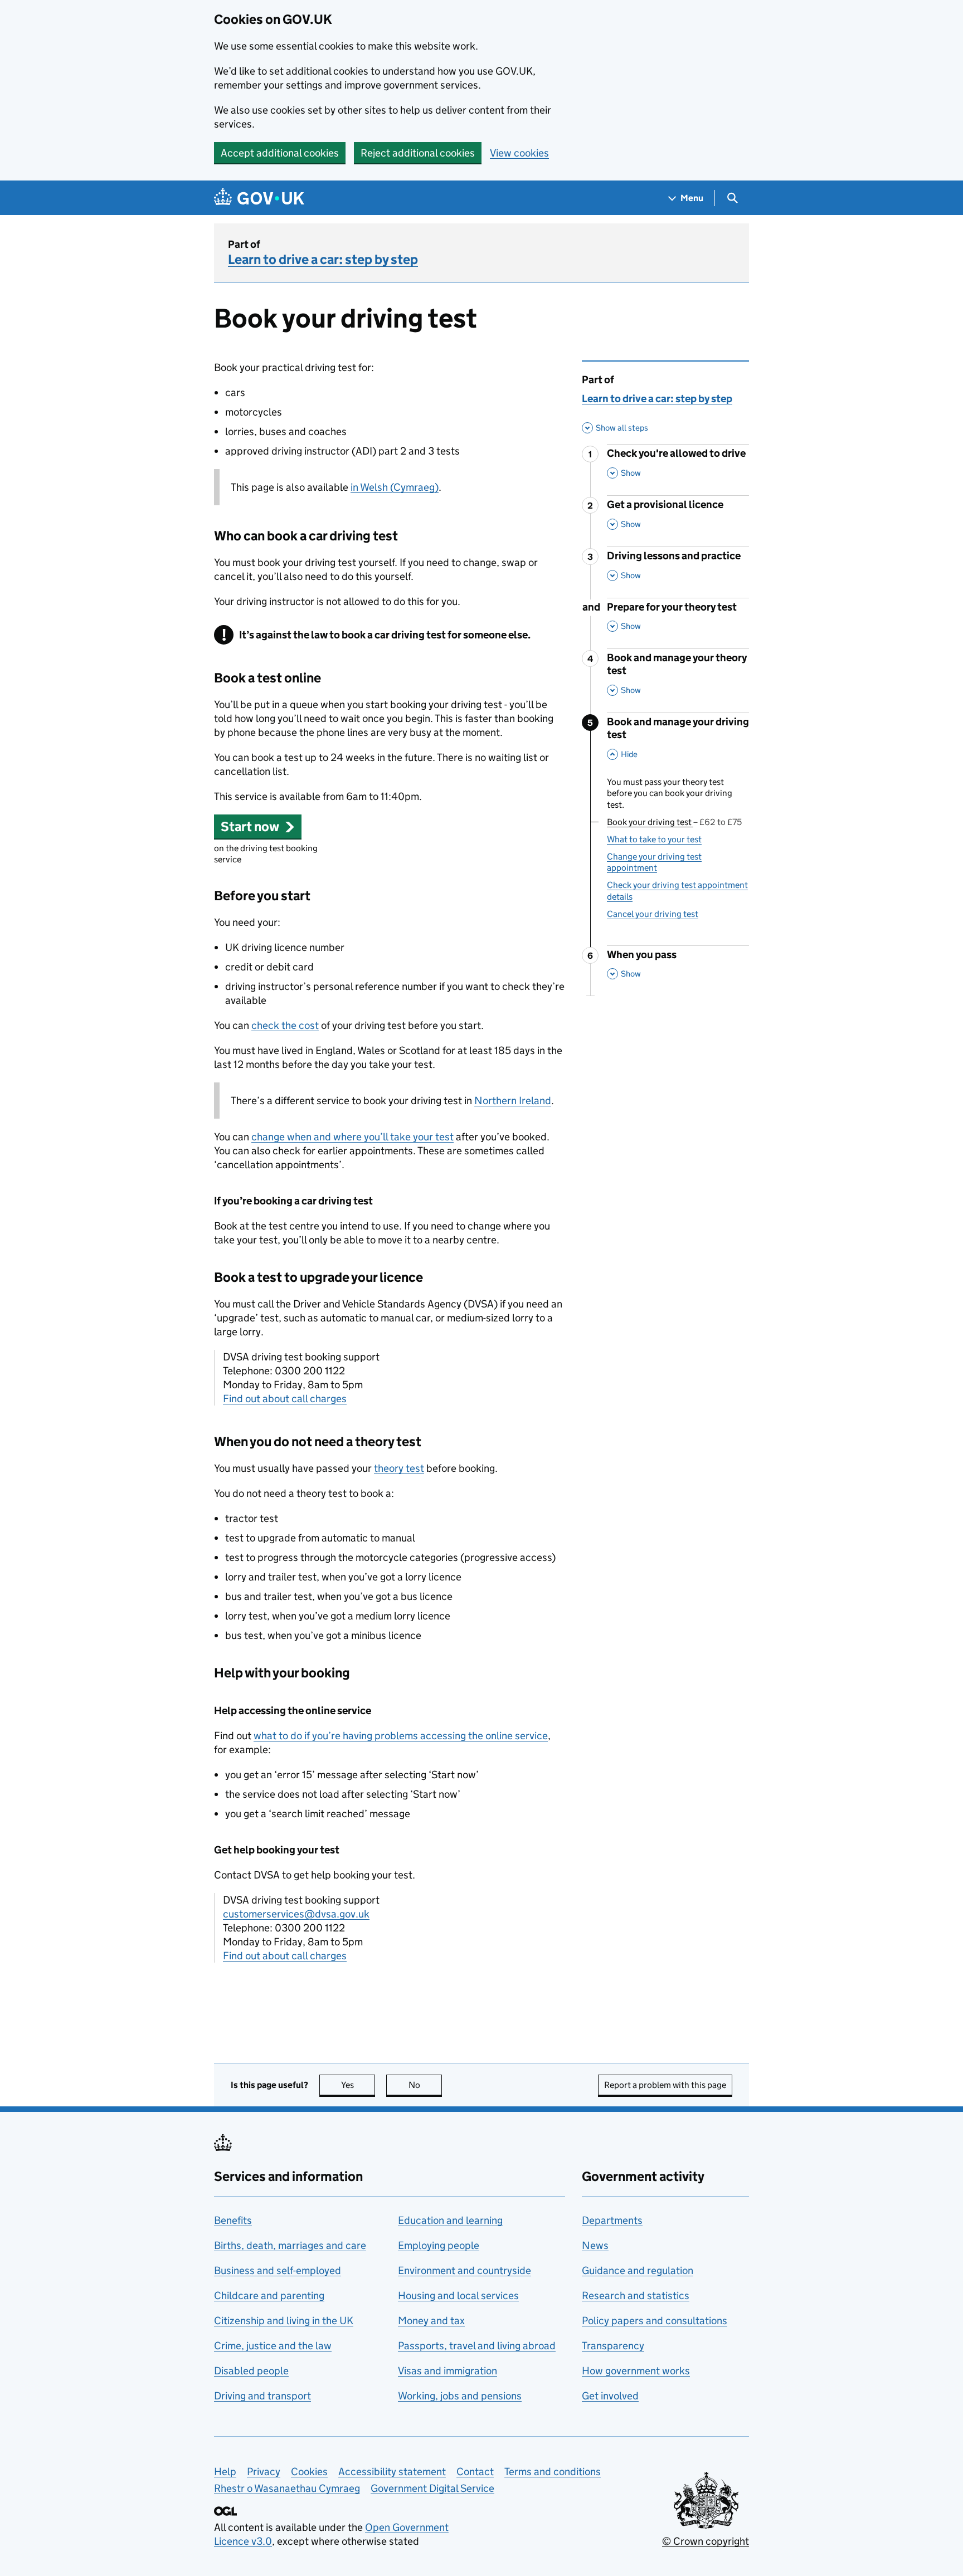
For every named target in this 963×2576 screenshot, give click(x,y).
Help (225, 2472)
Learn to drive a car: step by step (323, 259)
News (595, 2245)
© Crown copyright (706, 2541)
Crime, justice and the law (273, 2346)
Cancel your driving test (653, 914)
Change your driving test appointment (654, 862)
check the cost (285, 1025)
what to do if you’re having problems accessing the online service (401, 1736)
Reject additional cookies (418, 153)
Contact (475, 2472)
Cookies (309, 2472)
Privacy (264, 2472)
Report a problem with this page (665, 2085)
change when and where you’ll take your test (352, 1137)
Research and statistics (636, 2296)
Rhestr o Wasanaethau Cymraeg (287, 2488)
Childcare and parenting (269, 2296)
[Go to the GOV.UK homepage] (259, 198)
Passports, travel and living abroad (477, 2346)
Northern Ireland (513, 1101)
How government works (636, 2371)
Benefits (233, 2220)
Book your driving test (674, 822)
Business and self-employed (278, 2270)
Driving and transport (262, 2396)
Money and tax (431, 2321)
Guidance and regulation (638, 2270)
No (425, 2085)
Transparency (613, 2346)
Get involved (610, 2396)
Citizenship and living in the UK (284, 2321)
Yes (358, 2085)
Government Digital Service (432, 2488)
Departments (612, 2220)
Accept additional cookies (280, 153)
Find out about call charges (285, 1399)
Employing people (439, 2245)
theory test (399, 1468)
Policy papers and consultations (655, 2321)
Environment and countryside (465, 2270)
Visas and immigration (448, 2371)
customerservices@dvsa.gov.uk (296, 1914)
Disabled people (251, 2371)
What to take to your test (654, 839)
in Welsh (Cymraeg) (395, 487)
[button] (258, 826)
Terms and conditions (553, 2472)
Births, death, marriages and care (290, 2245)
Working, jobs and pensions (460, 2396)
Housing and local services (458, 2296)
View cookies (519, 153)
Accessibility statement (392, 2472)
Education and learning (450, 2220)
